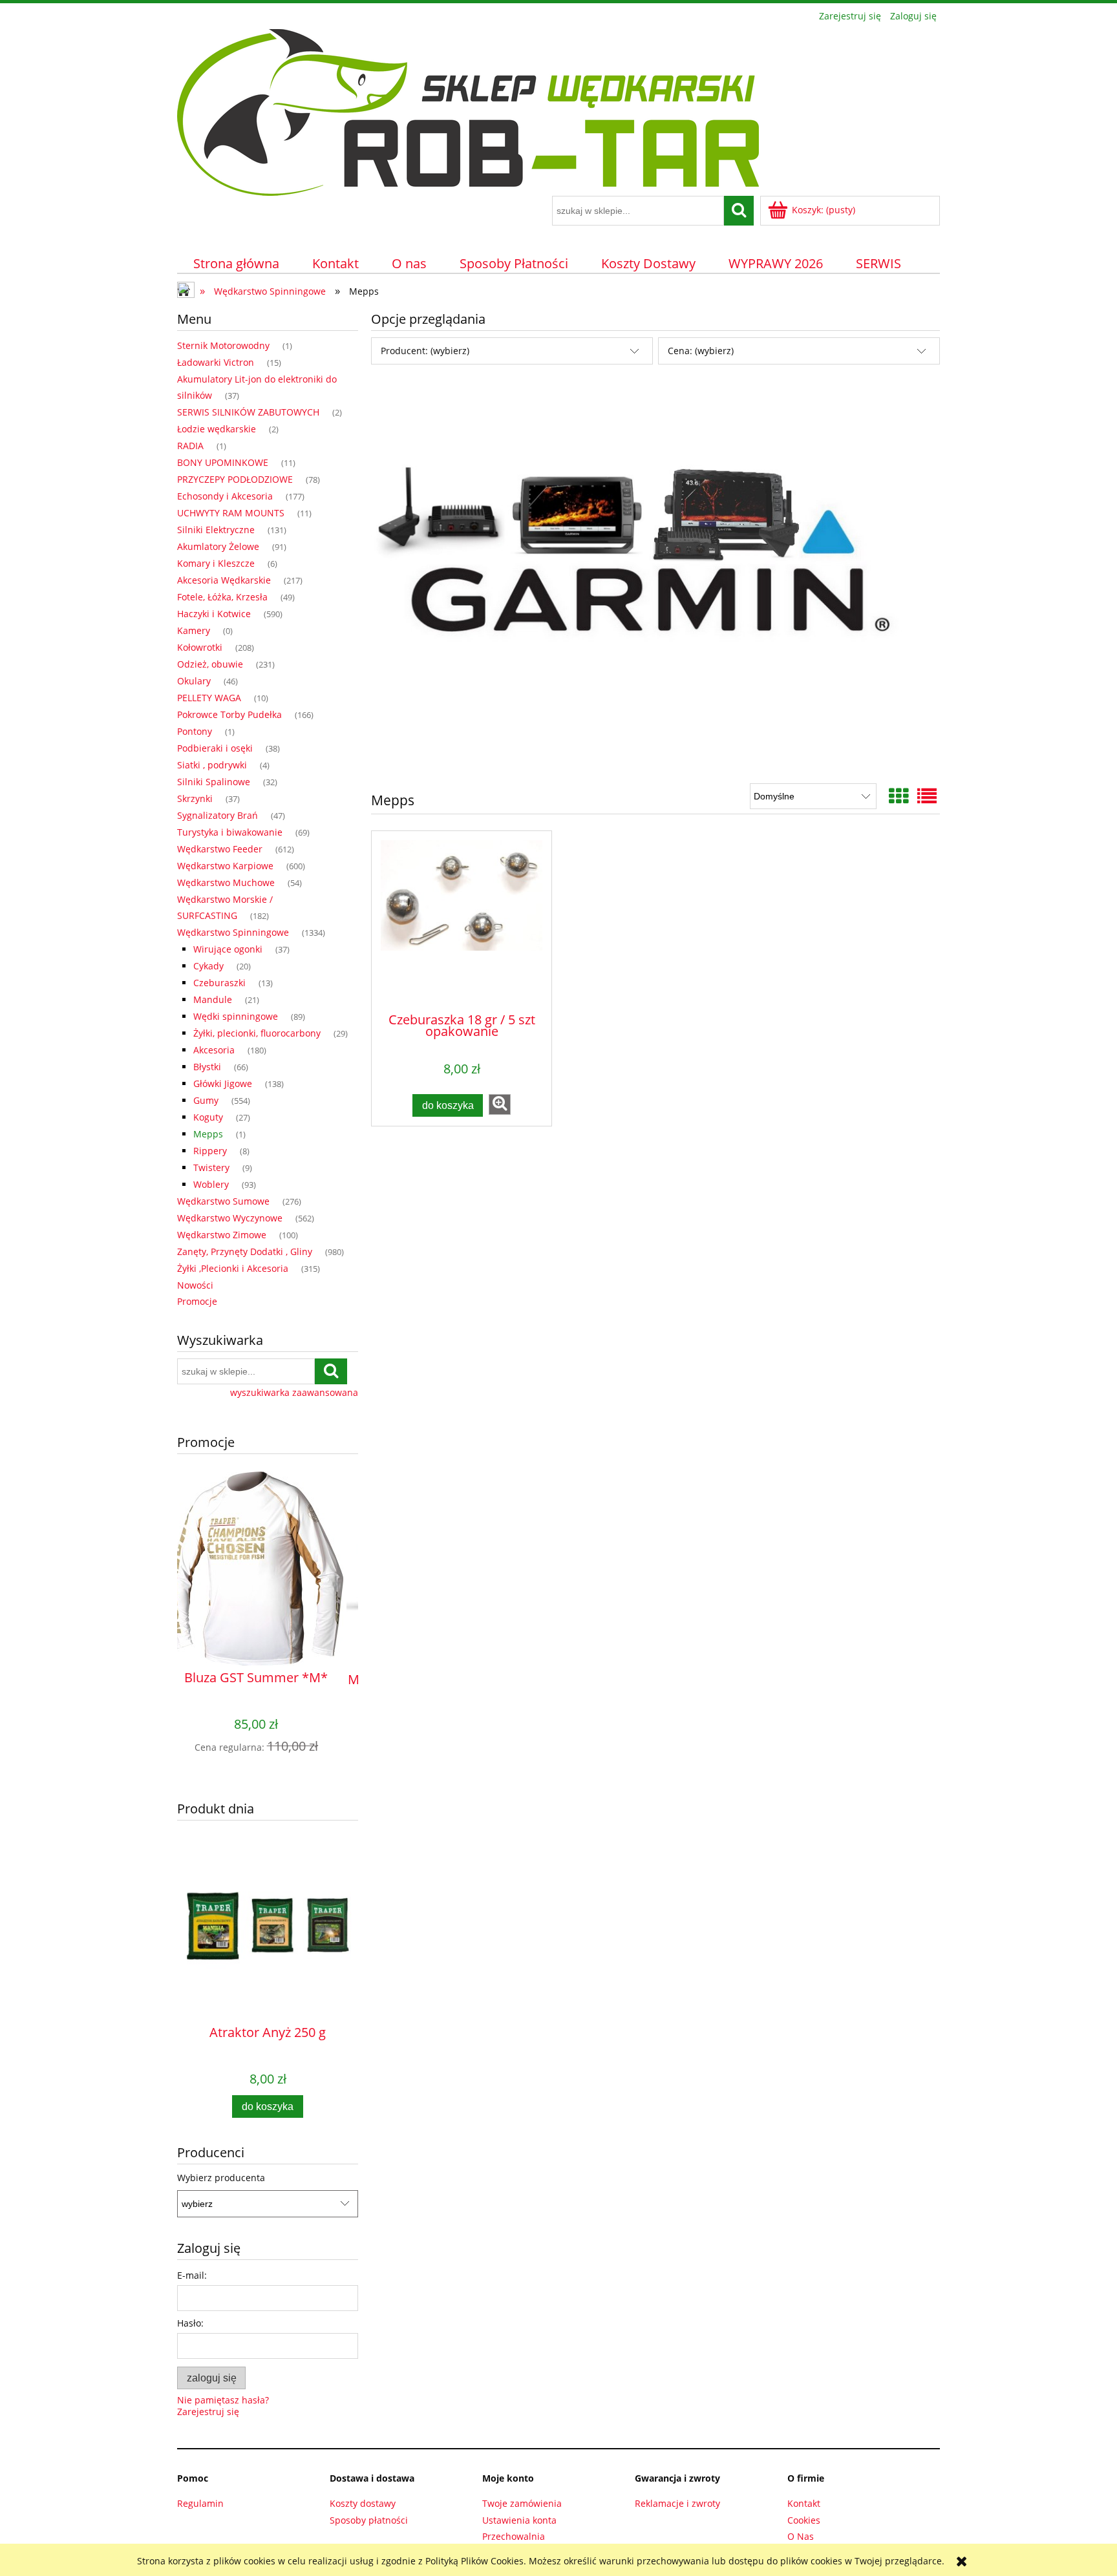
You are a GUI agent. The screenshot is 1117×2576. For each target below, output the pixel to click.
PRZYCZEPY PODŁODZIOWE (235, 479)
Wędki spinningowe (236, 1016)
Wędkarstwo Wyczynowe (230, 1218)
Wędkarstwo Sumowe (223, 1201)
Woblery (211, 1184)
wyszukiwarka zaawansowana (294, 1393)
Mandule (213, 999)
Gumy (206, 1100)
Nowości (195, 1285)
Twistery (211, 1167)
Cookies (804, 2520)
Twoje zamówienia (522, 2503)
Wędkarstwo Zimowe (222, 1235)
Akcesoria (214, 1050)
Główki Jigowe (223, 1083)
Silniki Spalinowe (214, 782)
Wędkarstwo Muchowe (226, 882)
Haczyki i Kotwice (214, 614)
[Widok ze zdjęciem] (899, 796)
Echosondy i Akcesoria (225, 496)
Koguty (208, 1117)
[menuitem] (237, 263)
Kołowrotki (200, 647)
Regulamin (200, 2503)
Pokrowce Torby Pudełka (229, 714)
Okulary (194, 681)
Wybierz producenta (221, 2178)
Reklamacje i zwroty (677, 2503)
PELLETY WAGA (209, 698)
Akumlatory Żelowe (218, 546)
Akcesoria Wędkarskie (224, 580)
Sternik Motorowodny (223, 345)
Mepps (208, 1134)
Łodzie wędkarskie (217, 429)
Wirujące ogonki (228, 949)
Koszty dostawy (363, 2503)
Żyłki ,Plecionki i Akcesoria (233, 1268)
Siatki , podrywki (212, 765)
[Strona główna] (468, 111)
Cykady (208, 966)
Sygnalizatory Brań (218, 815)
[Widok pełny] (927, 796)
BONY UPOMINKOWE (223, 462)
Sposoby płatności (369, 2520)
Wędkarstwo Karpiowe (225, 866)
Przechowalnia (514, 2536)
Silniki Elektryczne (216, 530)
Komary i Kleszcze (216, 563)
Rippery (210, 1151)
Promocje (197, 1301)
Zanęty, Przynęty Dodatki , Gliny (245, 1251)
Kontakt (804, 2503)
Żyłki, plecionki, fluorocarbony (257, 1033)
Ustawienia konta (519, 2520)
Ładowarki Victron (216, 362)
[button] (500, 1104)
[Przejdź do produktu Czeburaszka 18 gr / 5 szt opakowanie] (462, 921)
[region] (655, 577)
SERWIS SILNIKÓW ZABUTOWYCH (248, 412)
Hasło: (190, 2323)
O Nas (801, 2536)
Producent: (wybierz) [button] (425, 351)
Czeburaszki (219, 983)
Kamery (194, 630)
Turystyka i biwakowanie (230, 832)
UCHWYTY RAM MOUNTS (231, 513)
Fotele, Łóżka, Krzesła (222, 597)
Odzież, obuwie (210, 664)
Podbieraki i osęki (215, 748)
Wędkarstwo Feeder (220, 849)
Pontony (195, 731)
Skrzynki (195, 798)
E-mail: (192, 2275)
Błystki (207, 1067)
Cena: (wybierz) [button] (701, 351)
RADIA (190, 446)
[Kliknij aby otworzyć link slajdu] (655, 577)
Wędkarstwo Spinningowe (233, 932)
